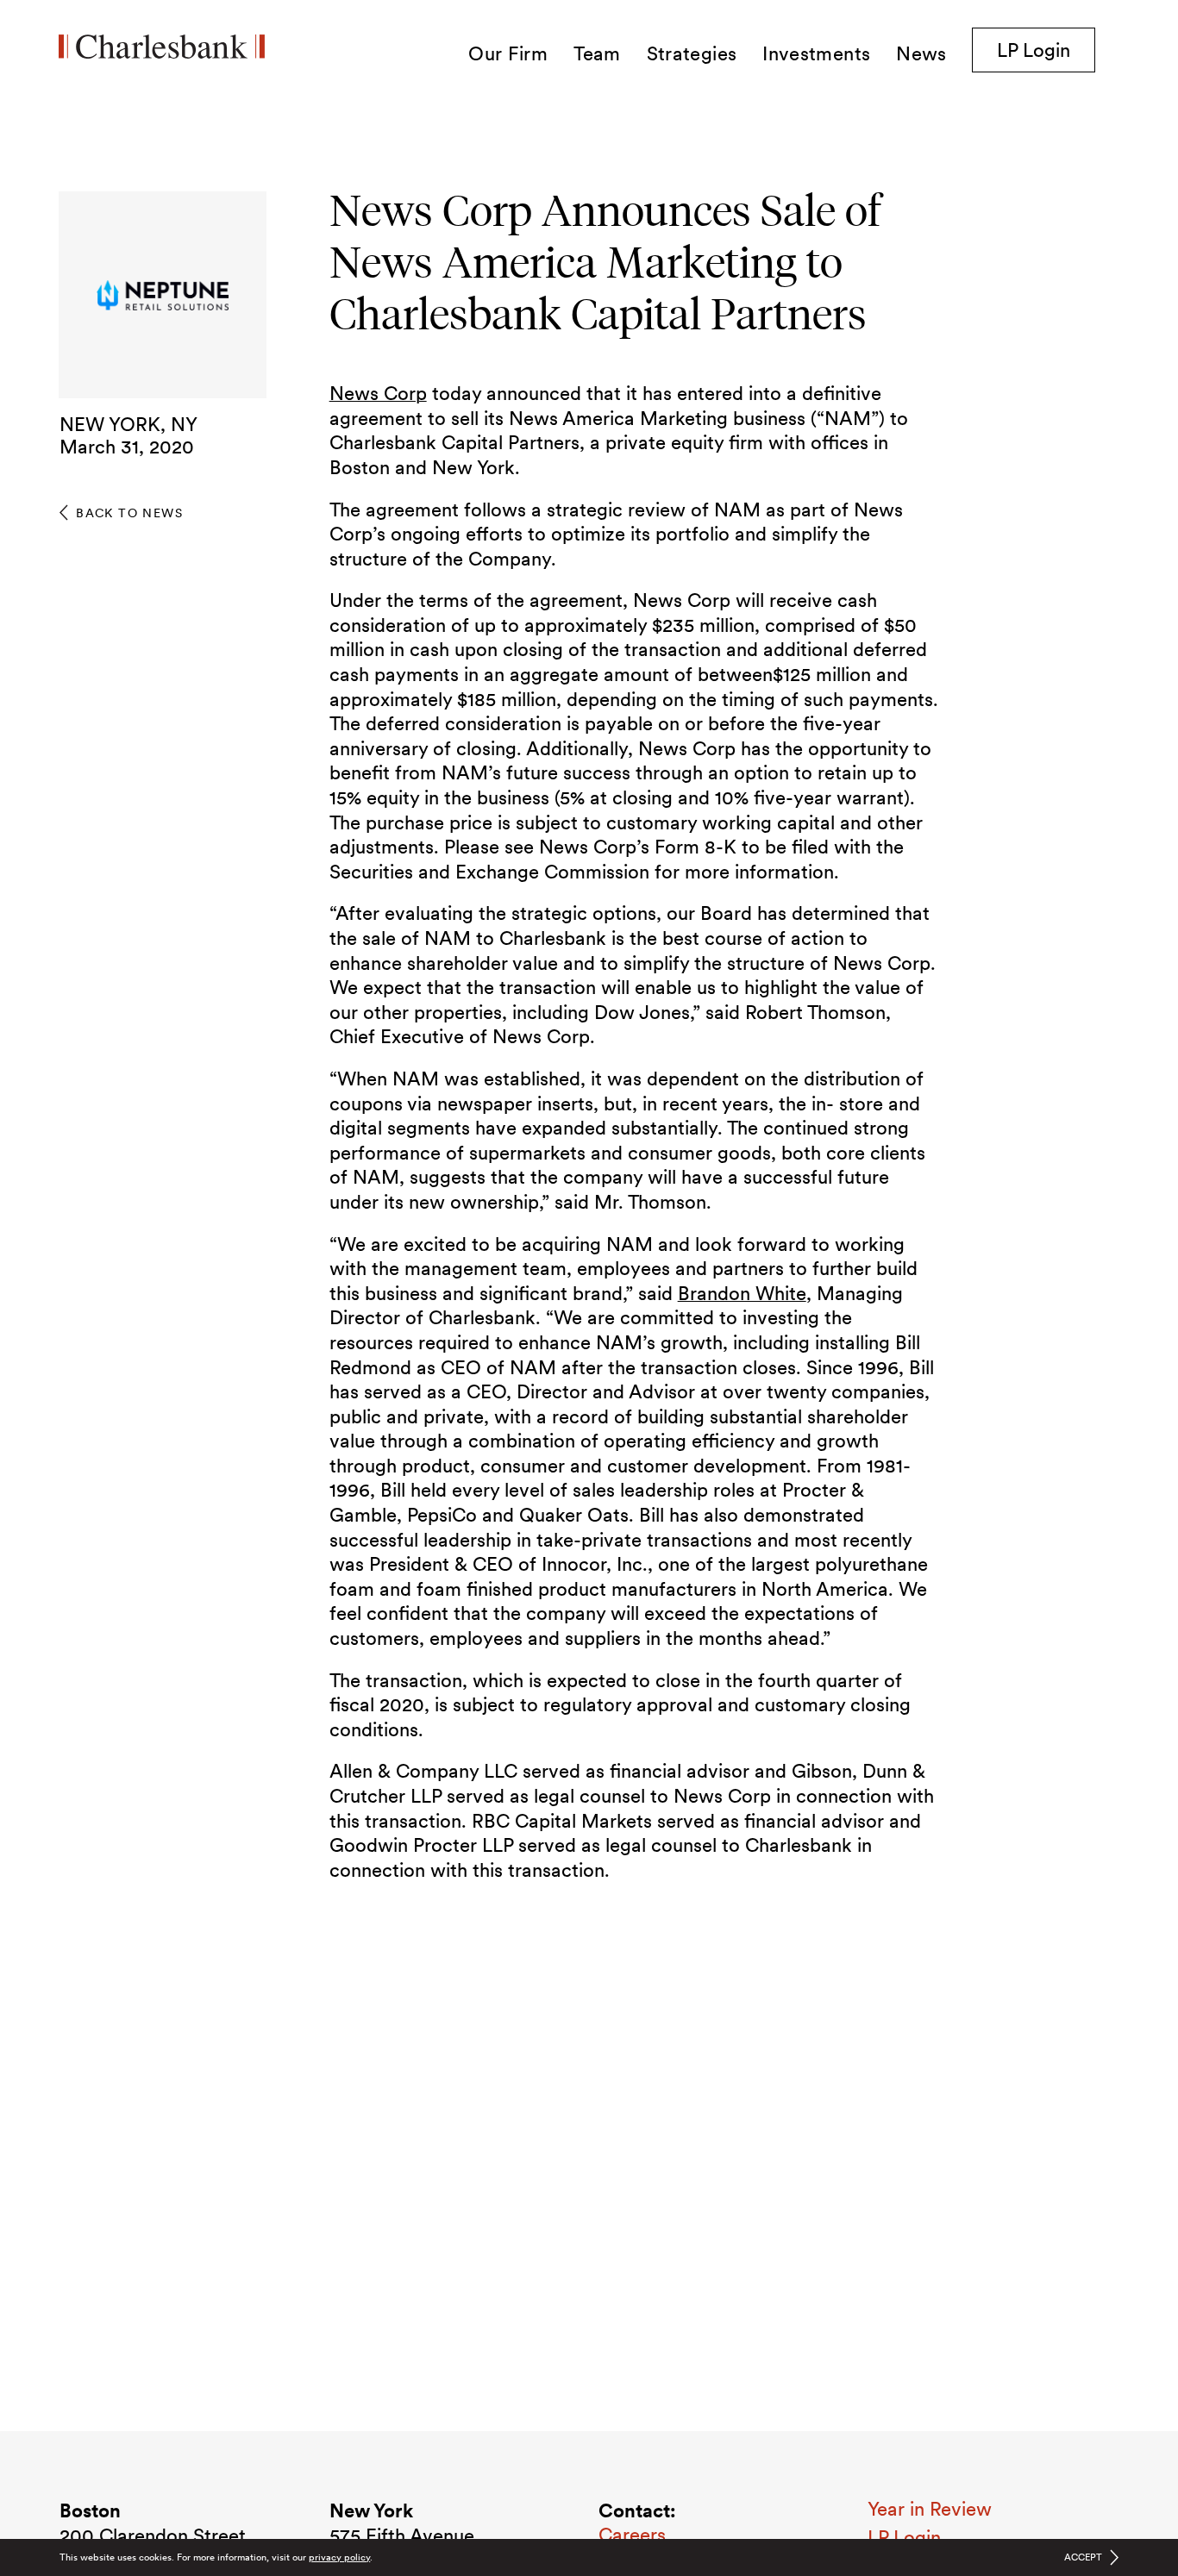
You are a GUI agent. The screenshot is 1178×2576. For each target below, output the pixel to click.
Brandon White (742, 1293)
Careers (632, 2535)
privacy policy (339, 2557)
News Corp (378, 393)
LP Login (1046, 50)
